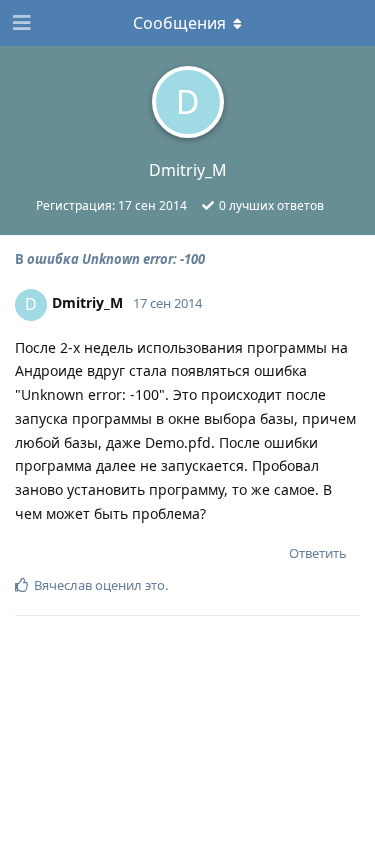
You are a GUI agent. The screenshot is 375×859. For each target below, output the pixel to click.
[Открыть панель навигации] (20, 23)
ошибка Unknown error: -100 (116, 259)
